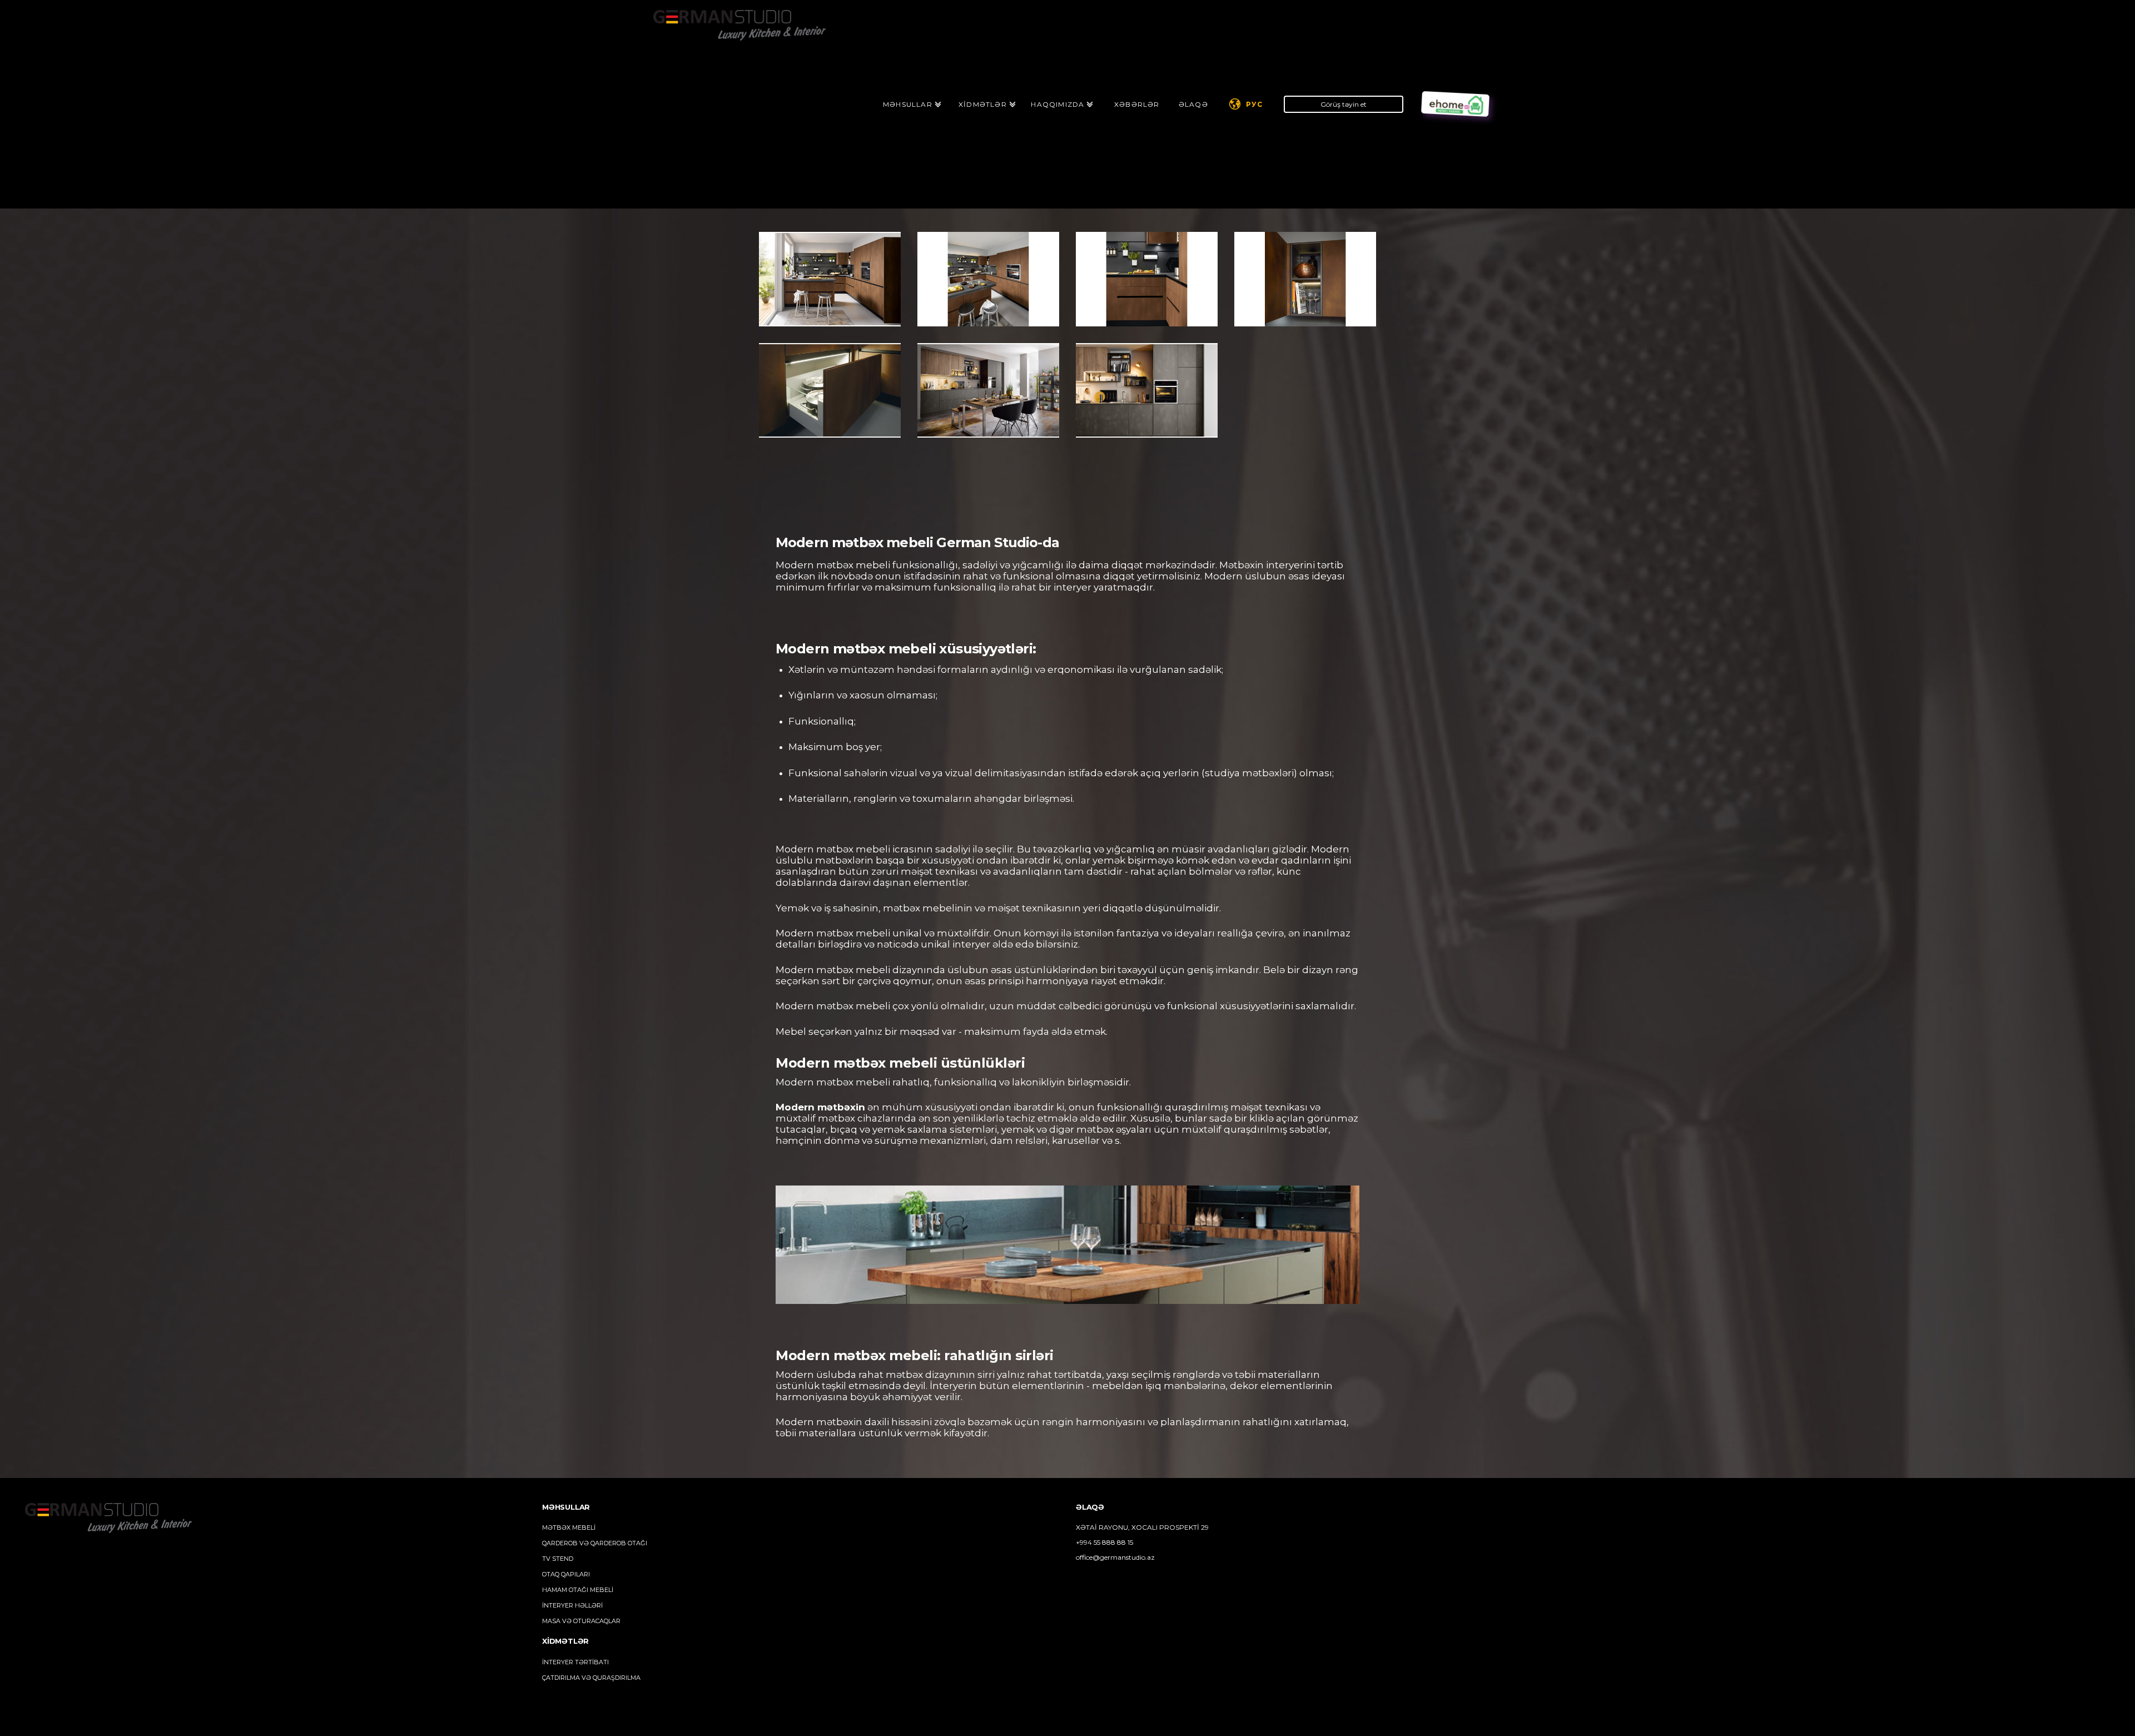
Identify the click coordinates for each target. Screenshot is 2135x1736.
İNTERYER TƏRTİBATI (575, 1662)
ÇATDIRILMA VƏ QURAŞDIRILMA (591, 1678)
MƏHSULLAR (908, 104)
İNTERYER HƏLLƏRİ (572, 1605)
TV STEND (558, 1559)
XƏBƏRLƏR (1137, 104)
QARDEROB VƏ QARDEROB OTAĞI (595, 1543)
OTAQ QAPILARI (566, 1574)
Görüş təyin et (1344, 104)
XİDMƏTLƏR (983, 104)
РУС (1255, 104)
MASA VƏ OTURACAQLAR (581, 1621)
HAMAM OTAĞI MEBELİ (578, 1590)
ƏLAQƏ (1193, 104)
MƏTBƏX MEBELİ (569, 1527)
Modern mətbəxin (820, 1107)
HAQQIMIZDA (1057, 104)
